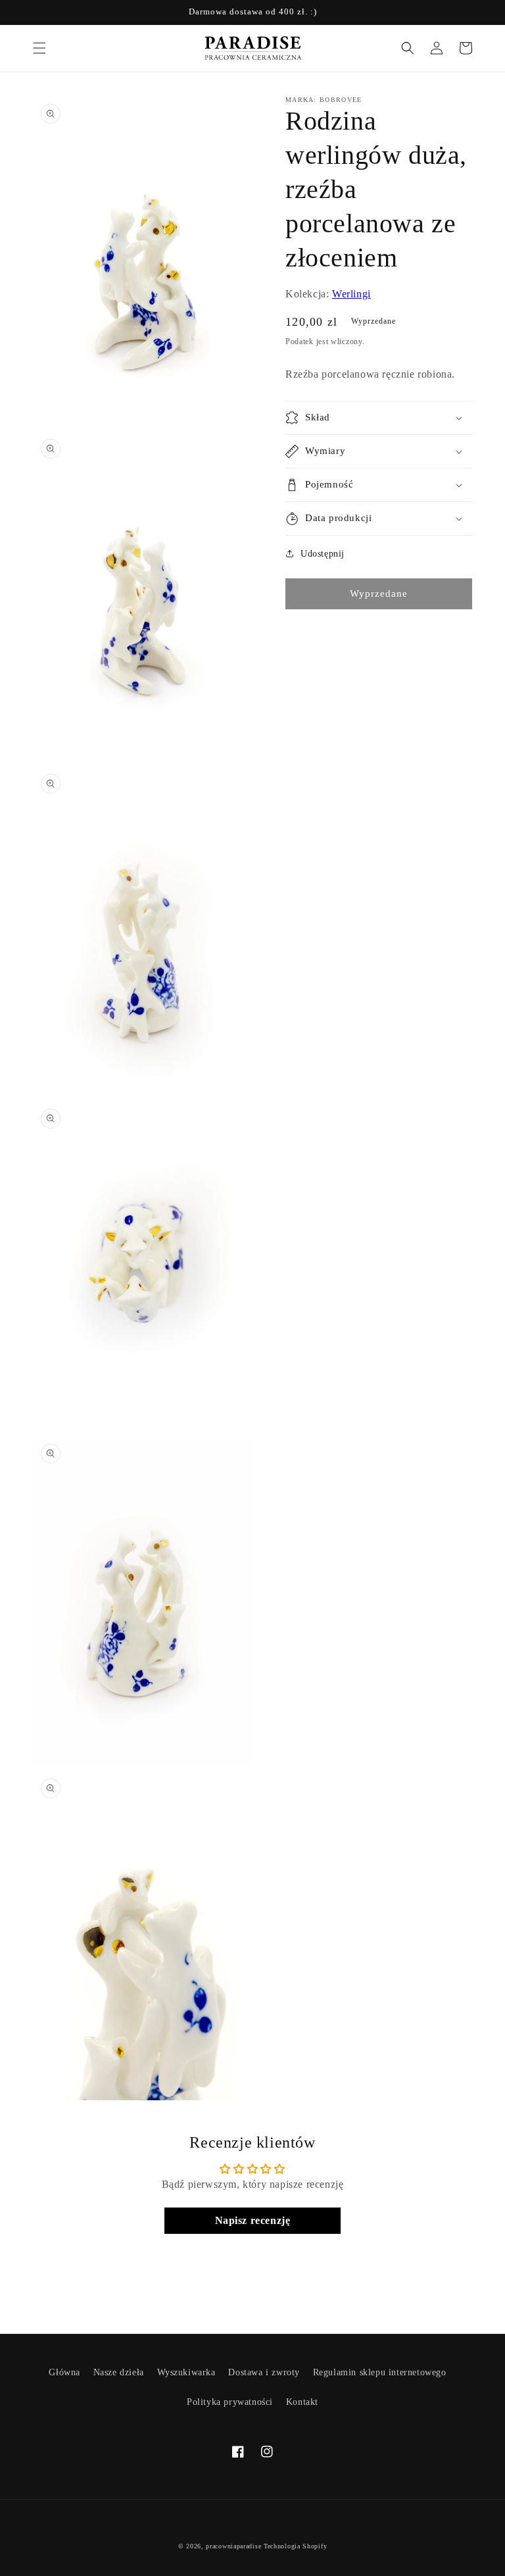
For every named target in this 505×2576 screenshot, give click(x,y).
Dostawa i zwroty (264, 2372)
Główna (64, 2372)
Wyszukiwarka (186, 2372)
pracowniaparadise (233, 2546)
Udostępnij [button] (323, 554)
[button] (39, 48)
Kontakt (302, 2402)
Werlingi (351, 294)
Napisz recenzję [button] (253, 2220)
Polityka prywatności (230, 2402)
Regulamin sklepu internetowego (380, 2372)
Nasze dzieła (119, 2372)
